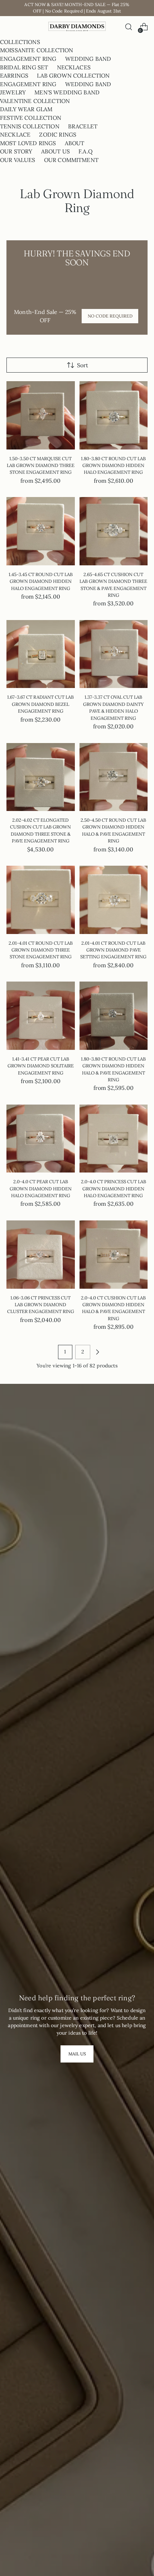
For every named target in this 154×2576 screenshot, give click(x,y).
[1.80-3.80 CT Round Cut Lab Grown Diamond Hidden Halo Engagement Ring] (114, 415)
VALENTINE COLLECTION (35, 101)
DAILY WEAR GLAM (26, 109)
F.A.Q (86, 151)
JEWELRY (13, 92)
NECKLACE (15, 134)
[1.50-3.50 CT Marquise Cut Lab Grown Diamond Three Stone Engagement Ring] (41, 415)
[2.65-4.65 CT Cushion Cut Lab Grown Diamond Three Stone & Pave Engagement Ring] (114, 531)
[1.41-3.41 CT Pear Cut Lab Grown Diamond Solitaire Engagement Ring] (41, 1016)
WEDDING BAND (88, 59)
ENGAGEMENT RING (28, 59)
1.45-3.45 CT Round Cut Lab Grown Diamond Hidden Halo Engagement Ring (41, 581)
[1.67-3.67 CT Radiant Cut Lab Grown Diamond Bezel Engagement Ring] (41, 654)
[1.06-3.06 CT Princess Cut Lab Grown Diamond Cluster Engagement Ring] (41, 1255)
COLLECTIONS (20, 42)
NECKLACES (74, 67)
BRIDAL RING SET (24, 67)
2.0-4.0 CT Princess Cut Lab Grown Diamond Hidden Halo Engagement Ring (114, 1189)
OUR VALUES (18, 160)
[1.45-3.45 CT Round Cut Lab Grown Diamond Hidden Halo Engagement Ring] (41, 531)
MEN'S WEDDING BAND (67, 92)
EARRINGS (14, 75)
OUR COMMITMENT (71, 160)
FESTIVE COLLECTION (31, 118)
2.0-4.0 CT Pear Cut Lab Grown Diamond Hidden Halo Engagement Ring (41, 1189)
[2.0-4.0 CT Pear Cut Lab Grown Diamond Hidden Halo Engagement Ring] (41, 1139)
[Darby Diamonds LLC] (77, 27)
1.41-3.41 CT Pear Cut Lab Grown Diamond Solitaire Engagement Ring (41, 1066)
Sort (83, 365)
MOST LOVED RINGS (28, 143)
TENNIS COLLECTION (30, 126)
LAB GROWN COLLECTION (73, 75)
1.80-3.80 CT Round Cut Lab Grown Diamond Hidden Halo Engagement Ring (113, 466)
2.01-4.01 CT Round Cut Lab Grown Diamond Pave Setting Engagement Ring (113, 950)
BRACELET (83, 126)
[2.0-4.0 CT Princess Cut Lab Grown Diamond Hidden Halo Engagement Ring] (114, 1139)
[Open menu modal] (10, 27)
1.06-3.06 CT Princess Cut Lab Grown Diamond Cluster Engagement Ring (41, 1305)
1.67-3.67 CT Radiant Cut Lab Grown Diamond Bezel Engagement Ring (40, 704)
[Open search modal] (128, 27)
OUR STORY (16, 151)
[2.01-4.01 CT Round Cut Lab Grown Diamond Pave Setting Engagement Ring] (114, 900)
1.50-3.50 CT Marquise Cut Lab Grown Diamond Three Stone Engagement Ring (41, 466)
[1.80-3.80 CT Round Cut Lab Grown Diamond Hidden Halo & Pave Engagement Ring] (114, 1016)
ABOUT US (56, 151)
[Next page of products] (97, 1352)
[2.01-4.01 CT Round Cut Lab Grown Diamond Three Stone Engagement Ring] (41, 900)
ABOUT (75, 143)
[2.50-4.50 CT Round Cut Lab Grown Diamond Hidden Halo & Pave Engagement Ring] (114, 777)
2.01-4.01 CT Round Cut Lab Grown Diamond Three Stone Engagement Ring (41, 950)
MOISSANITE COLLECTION (37, 50)
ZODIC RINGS (58, 134)
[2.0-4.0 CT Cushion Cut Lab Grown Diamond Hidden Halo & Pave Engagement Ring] (114, 1255)
